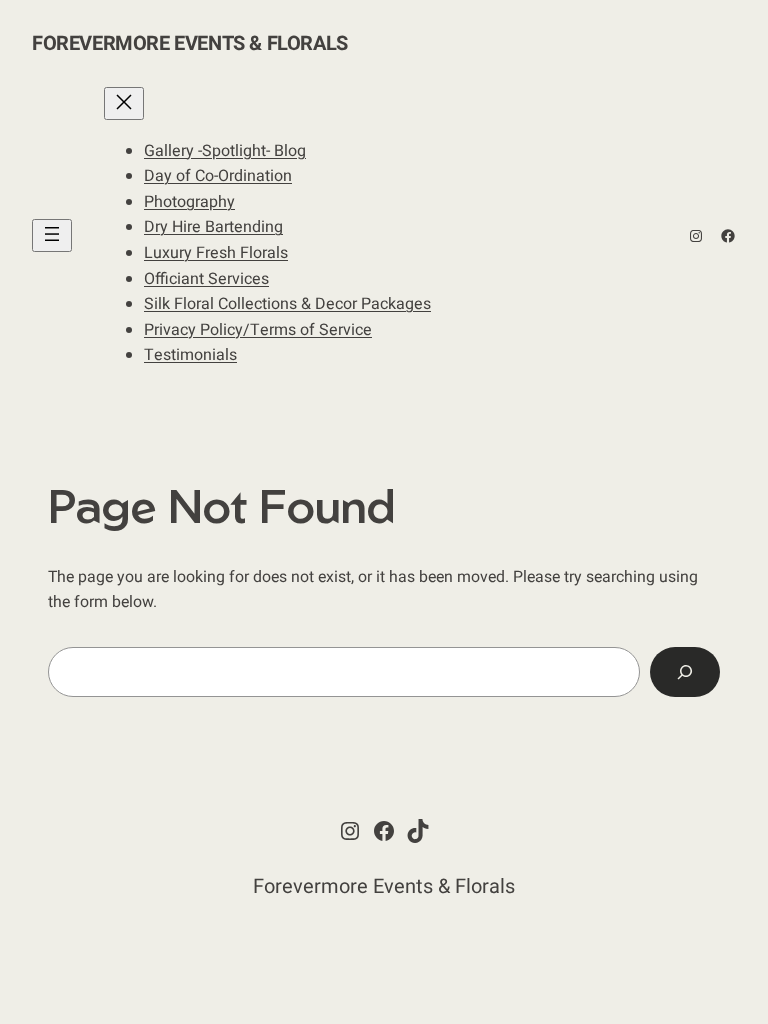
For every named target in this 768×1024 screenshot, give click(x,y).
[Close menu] (124, 103)
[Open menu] (52, 235)
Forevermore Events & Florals (190, 43)
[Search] (685, 671)
